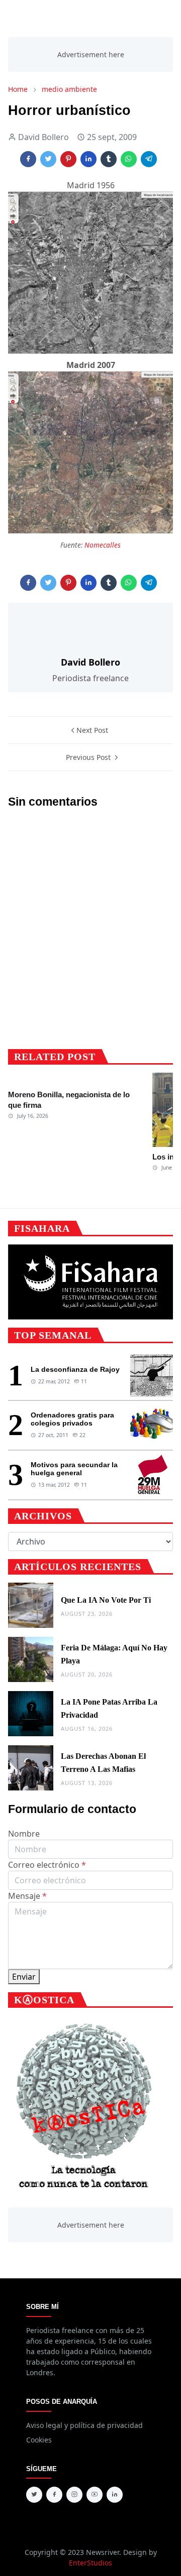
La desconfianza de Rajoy (75, 1369)
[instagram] (74, 2495)
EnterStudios (90, 2563)
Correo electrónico (47, 1865)
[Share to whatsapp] (129, 159)
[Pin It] (68, 159)
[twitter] (34, 2495)
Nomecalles (103, 545)
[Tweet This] (48, 159)
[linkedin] (115, 2495)
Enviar (24, 1977)
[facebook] (54, 2495)
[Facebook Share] (28, 159)
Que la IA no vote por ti (106, 1600)
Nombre (24, 1834)
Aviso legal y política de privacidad (84, 2425)
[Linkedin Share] (88, 159)
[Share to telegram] (149, 159)
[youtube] (95, 2495)
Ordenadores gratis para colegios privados (72, 1419)
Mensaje (27, 1896)
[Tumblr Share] (109, 159)
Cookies (39, 2440)
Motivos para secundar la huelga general (74, 1469)
